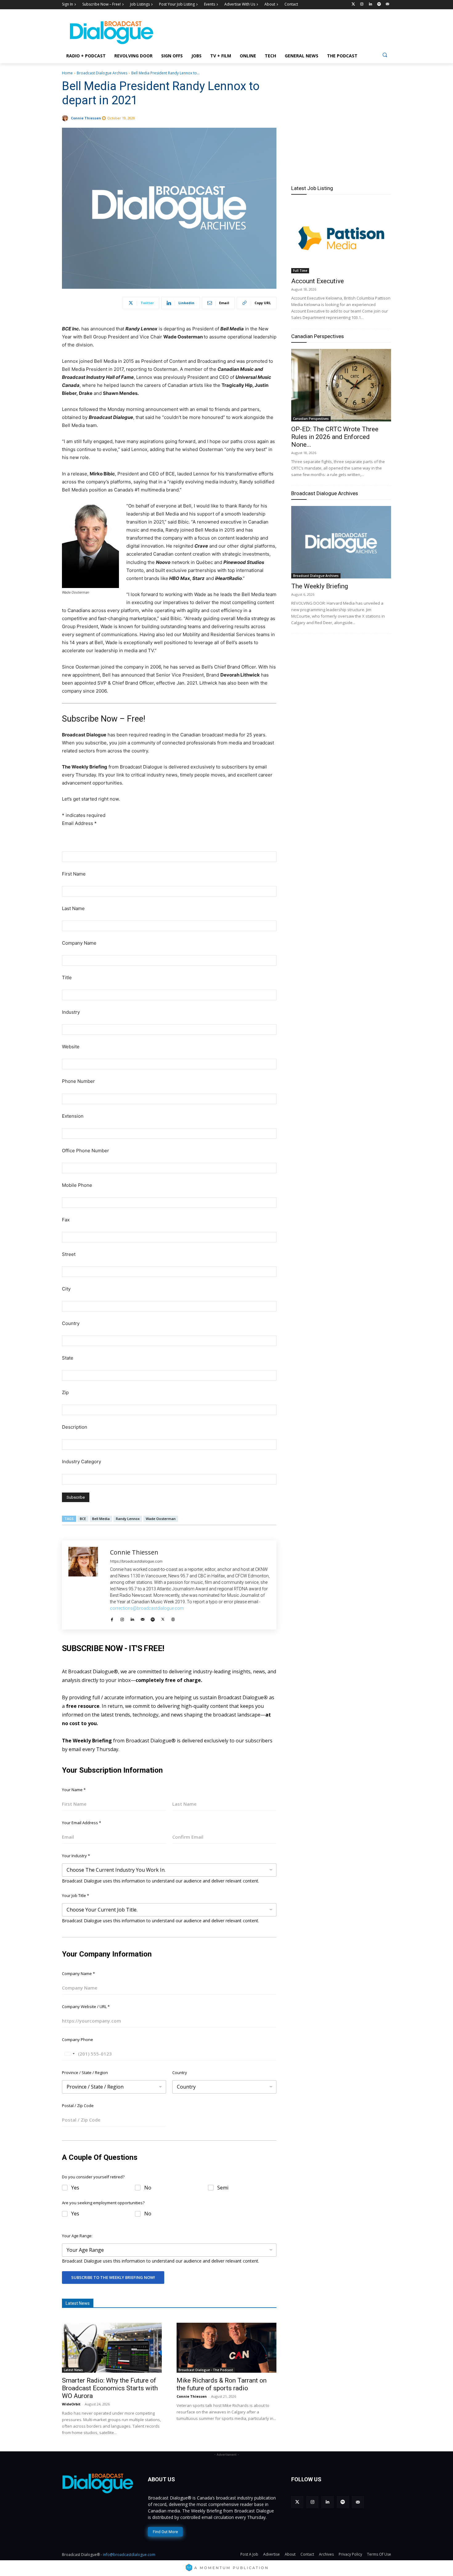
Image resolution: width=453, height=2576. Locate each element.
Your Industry (76, 1856)
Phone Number (78, 1081)
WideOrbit (71, 2404)
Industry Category (82, 1462)
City (66, 1289)
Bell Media (101, 1519)
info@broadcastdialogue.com (129, 2555)
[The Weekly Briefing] (341, 542)
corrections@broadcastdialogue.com (147, 1608)
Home (67, 73)
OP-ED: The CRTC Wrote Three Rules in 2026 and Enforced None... (335, 437)
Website (71, 1047)
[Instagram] (362, 4)
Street (69, 1254)
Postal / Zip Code (78, 2106)
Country (71, 1323)
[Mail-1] (388, 4)
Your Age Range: (77, 2236)
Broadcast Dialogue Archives (102, 73)
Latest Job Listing (312, 188)
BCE (83, 1519)
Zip (65, 1392)
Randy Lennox (128, 1519)
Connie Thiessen (86, 118)
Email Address (79, 823)
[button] (385, 55)
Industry (71, 1012)
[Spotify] (379, 4)
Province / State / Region (85, 2073)
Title (67, 977)
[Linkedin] (371, 4)
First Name (74, 874)
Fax (66, 1220)
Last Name (73, 908)
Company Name (79, 943)
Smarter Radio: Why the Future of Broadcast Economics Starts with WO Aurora (110, 2388)
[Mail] (143, 1618)
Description (75, 1427)
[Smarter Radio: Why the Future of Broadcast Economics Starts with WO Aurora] (112, 2348)
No (148, 2188)
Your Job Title (75, 1895)
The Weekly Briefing (320, 586)
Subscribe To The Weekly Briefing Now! (113, 2277)
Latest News (73, 2370)
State (68, 1358)
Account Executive (318, 281)
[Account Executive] (341, 237)
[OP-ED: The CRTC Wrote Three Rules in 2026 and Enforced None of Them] (341, 385)
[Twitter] (353, 4)
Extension (73, 1116)
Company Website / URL (86, 2007)
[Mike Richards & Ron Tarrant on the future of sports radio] (226, 2348)
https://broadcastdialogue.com (136, 1561)
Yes (75, 2188)
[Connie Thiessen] (66, 118)
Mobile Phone (77, 1185)
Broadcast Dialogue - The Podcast (206, 2370)
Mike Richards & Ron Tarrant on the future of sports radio (222, 2384)
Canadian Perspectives (318, 336)
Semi (223, 2188)
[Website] (173, 1618)
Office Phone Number (86, 1151)
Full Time (300, 271)
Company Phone (78, 2040)
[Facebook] (112, 1618)
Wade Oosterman (161, 1519)
